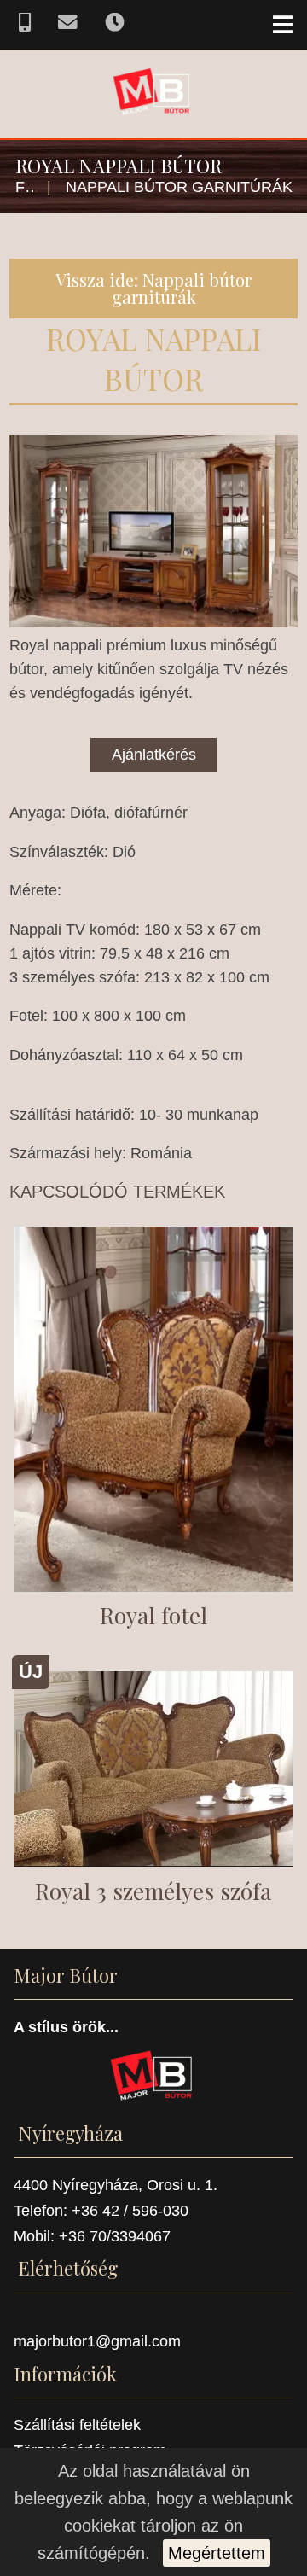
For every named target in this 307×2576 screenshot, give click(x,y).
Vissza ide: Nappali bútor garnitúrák (153, 288)
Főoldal (26, 187)
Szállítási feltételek (77, 2425)
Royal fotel (153, 1615)
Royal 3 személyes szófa (153, 1891)
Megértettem (217, 2553)
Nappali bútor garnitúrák (179, 187)
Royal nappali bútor (154, 358)
